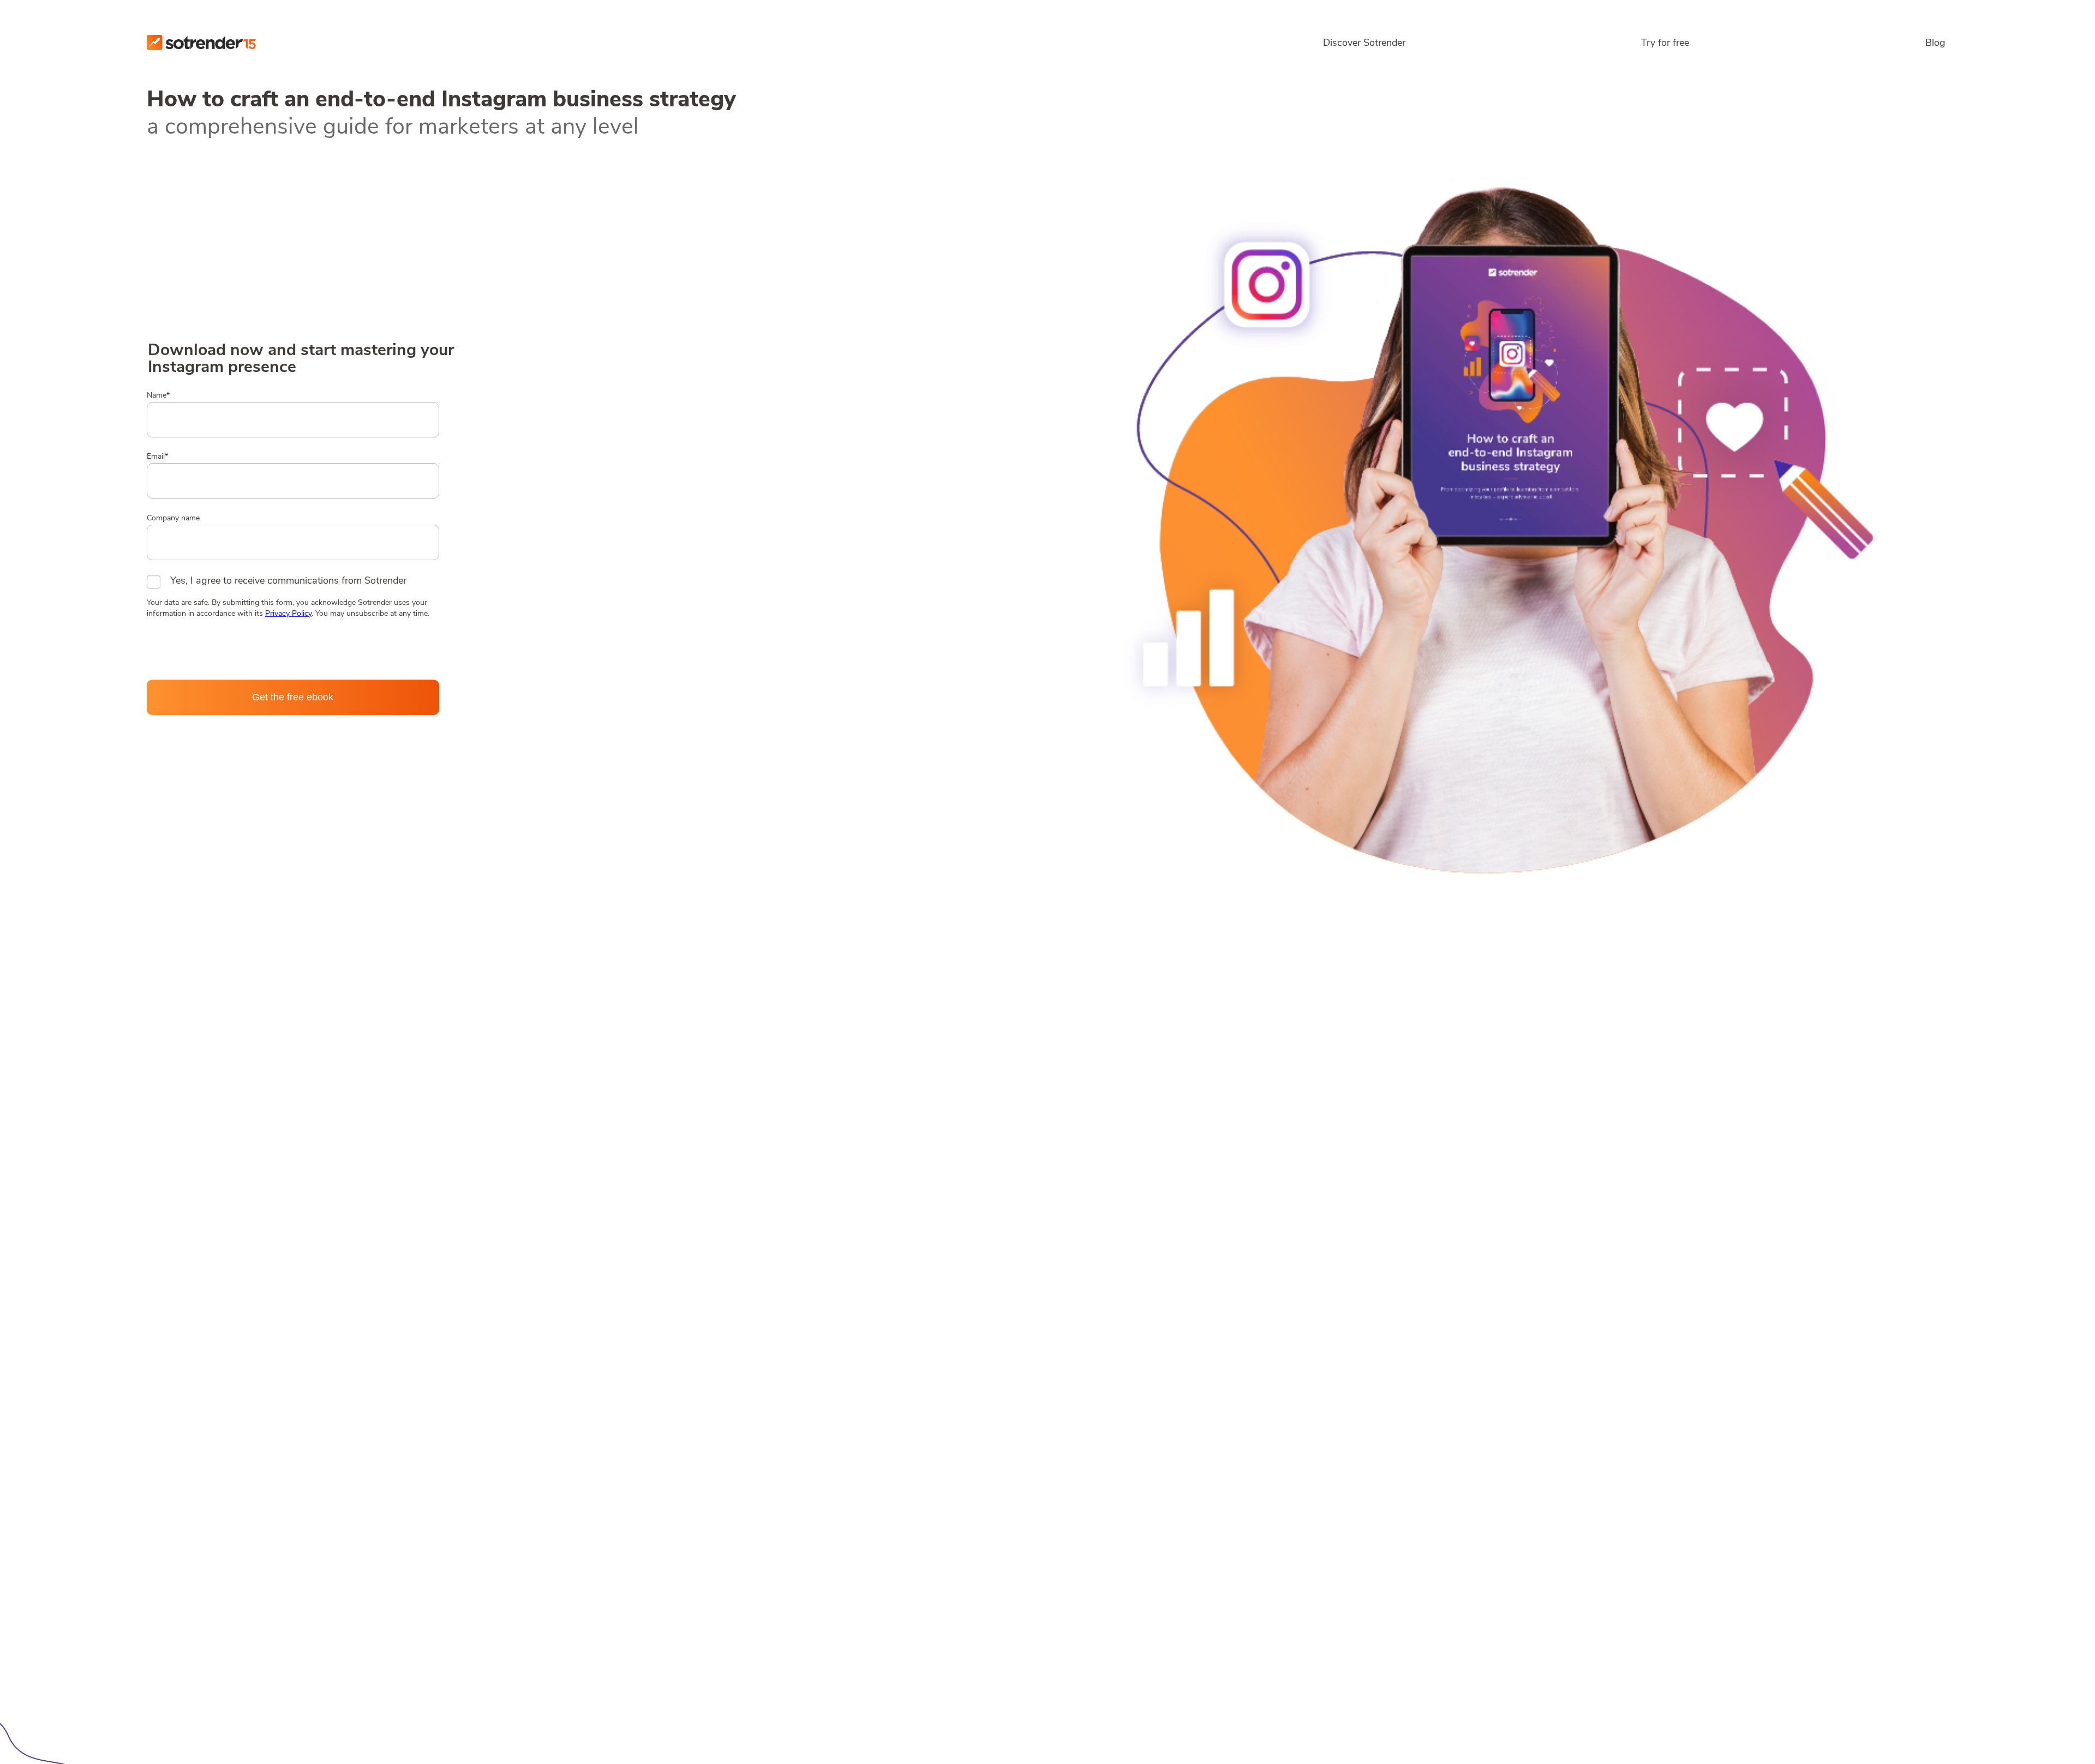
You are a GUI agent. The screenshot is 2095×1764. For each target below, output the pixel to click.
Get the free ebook (293, 697)
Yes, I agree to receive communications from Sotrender (288, 581)
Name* (158, 396)
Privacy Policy (288, 614)
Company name (173, 518)
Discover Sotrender (1364, 44)
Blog (1935, 44)
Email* (157, 457)
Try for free (1665, 44)
